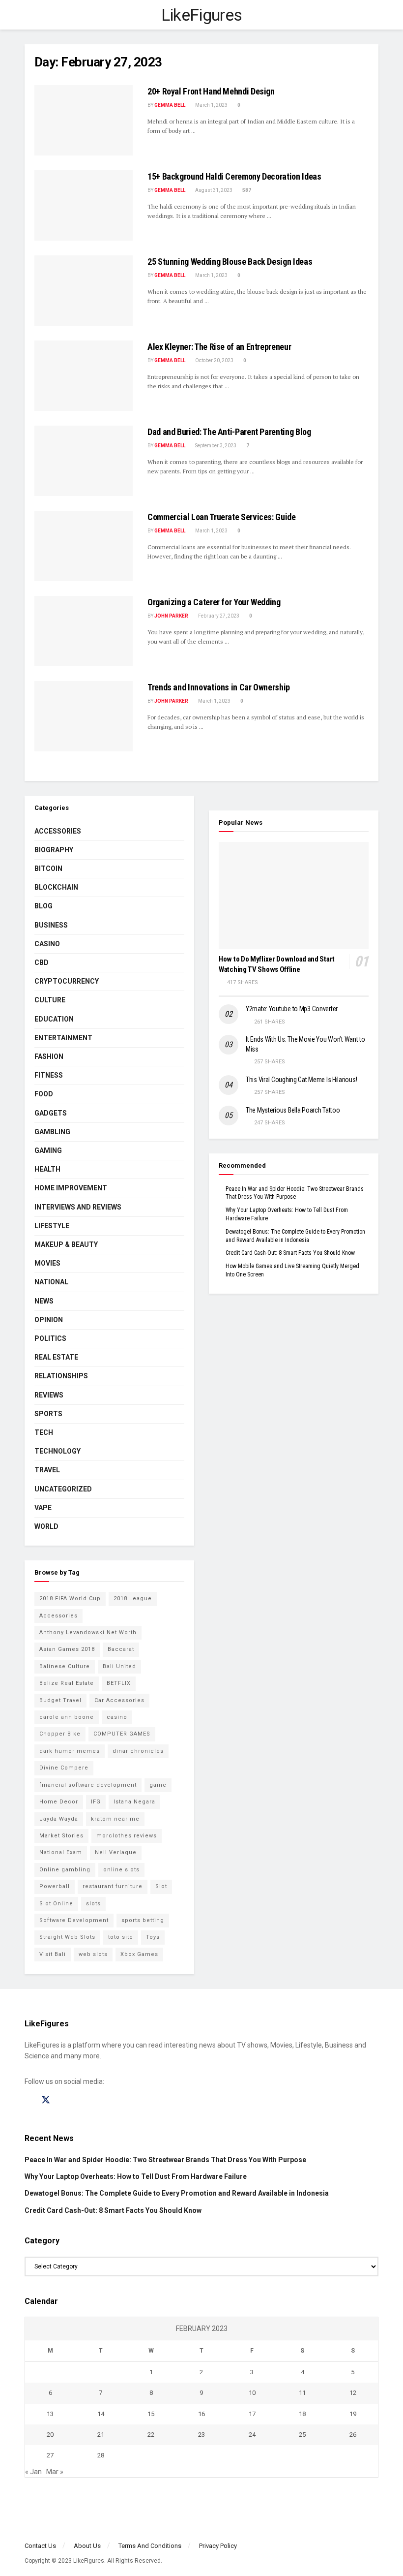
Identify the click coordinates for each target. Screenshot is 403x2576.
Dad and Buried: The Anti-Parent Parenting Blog (229, 432)
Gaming (48, 1150)
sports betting (143, 1920)
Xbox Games (139, 1954)
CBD (42, 962)
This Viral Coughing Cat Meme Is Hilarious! (301, 1080)
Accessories (58, 831)
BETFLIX (119, 1683)
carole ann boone (67, 1717)
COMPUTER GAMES (122, 1734)
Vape (43, 1508)
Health (47, 1169)
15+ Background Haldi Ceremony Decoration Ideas (234, 176)
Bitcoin (48, 869)
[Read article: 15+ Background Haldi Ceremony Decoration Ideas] (84, 205)
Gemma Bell (170, 105)
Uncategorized (63, 1489)
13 (50, 2414)
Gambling (52, 1132)
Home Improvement (71, 1188)
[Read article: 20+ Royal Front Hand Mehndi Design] (84, 120)
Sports (48, 1414)
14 (101, 2414)
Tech (44, 1432)
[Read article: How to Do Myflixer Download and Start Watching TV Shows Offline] (294, 896)
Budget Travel (60, 1700)
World (46, 1526)
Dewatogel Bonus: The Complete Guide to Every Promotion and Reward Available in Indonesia (177, 2193)
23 (201, 2435)
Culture (50, 1000)
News (44, 1301)
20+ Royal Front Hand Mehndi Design (211, 91)
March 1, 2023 (211, 105)
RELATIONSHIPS (61, 1376)
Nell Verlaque (116, 1852)
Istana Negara (134, 1802)
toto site (121, 1937)
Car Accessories (119, 1700)
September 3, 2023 (215, 446)
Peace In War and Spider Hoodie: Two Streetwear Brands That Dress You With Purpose (165, 2160)
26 (353, 2435)
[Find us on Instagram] (63, 2100)
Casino (47, 944)
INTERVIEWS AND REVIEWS (78, 1207)
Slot (161, 1886)
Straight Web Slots (67, 1937)
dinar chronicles (138, 1751)
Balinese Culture (65, 1666)
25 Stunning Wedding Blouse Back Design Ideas (230, 262)
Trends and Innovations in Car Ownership (219, 687)
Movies (47, 1263)
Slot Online (56, 1904)
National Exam (61, 1852)
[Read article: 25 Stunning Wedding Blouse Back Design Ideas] (84, 291)
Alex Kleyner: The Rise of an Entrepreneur (219, 347)
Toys (153, 1937)
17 (252, 2414)
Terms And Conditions (150, 2546)
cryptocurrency (67, 981)
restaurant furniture (113, 1886)
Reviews (49, 1395)
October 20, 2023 (214, 360)
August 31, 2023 (213, 190)
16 (201, 2414)
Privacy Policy (218, 2546)
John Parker (171, 616)
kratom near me (115, 1819)
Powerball (55, 1886)
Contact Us (40, 2546)
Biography (54, 850)
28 (101, 2455)
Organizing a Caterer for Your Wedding (214, 602)
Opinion (49, 1320)
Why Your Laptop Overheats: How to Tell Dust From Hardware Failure (136, 2176)
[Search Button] (374, 15)
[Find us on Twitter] (46, 2100)
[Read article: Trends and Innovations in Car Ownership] (84, 716)
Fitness (49, 1075)
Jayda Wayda (59, 1819)
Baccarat (121, 1649)
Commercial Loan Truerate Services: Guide (222, 517)
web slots (93, 1954)
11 (302, 2393)
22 (151, 2435)
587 (246, 190)
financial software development (88, 1785)
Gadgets (51, 1113)
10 (252, 2393)
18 (302, 2414)
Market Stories (61, 1836)
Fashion (49, 1056)
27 (50, 2455)
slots (93, 1904)
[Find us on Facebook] (28, 2100)
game (158, 1785)
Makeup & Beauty (66, 1244)
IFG (96, 1802)
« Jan (33, 2472)
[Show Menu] (29, 15)
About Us (87, 2546)
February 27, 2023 (218, 616)
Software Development (74, 1920)
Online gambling (65, 1870)
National (51, 1282)
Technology (58, 1451)
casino (117, 1717)
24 (252, 2435)
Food (44, 1094)
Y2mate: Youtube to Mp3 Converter (292, 1009)
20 (50, 2435)
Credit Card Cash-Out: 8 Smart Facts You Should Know (290, 1253)
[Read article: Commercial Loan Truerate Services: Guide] (84, 546)
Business (51, 925)
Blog (43, 906)
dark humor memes (70, 1751)
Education (54, 1019)
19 (353, 2414)
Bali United (119, 1666)
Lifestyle (52, 1226)
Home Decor (59, 1802)
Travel (47, 1470)
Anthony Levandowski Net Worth (88, 1632)
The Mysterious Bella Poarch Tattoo (293, 1110)
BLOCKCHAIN (56, 887)
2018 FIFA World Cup (70, 1598)
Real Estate (56, 1357)
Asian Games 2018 (67, 1649)
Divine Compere (64, 1768)
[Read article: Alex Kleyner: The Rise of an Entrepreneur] (84, 376)
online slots (121, 1870)
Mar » (55, 2472)
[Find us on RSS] (80, 2100)
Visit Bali (53, 1954)
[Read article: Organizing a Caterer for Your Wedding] (84, 631)
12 (353, 2393)
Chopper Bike (60, 1734)
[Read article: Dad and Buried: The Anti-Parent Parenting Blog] (84, 461)
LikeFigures (202, 15)
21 (101, 2435)
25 (302, 2435)
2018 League (133, 1598)
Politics (50, 1338)
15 (151, 2414)
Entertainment (63, 1038)
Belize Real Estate (67, 1683)
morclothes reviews (127, 1836)
